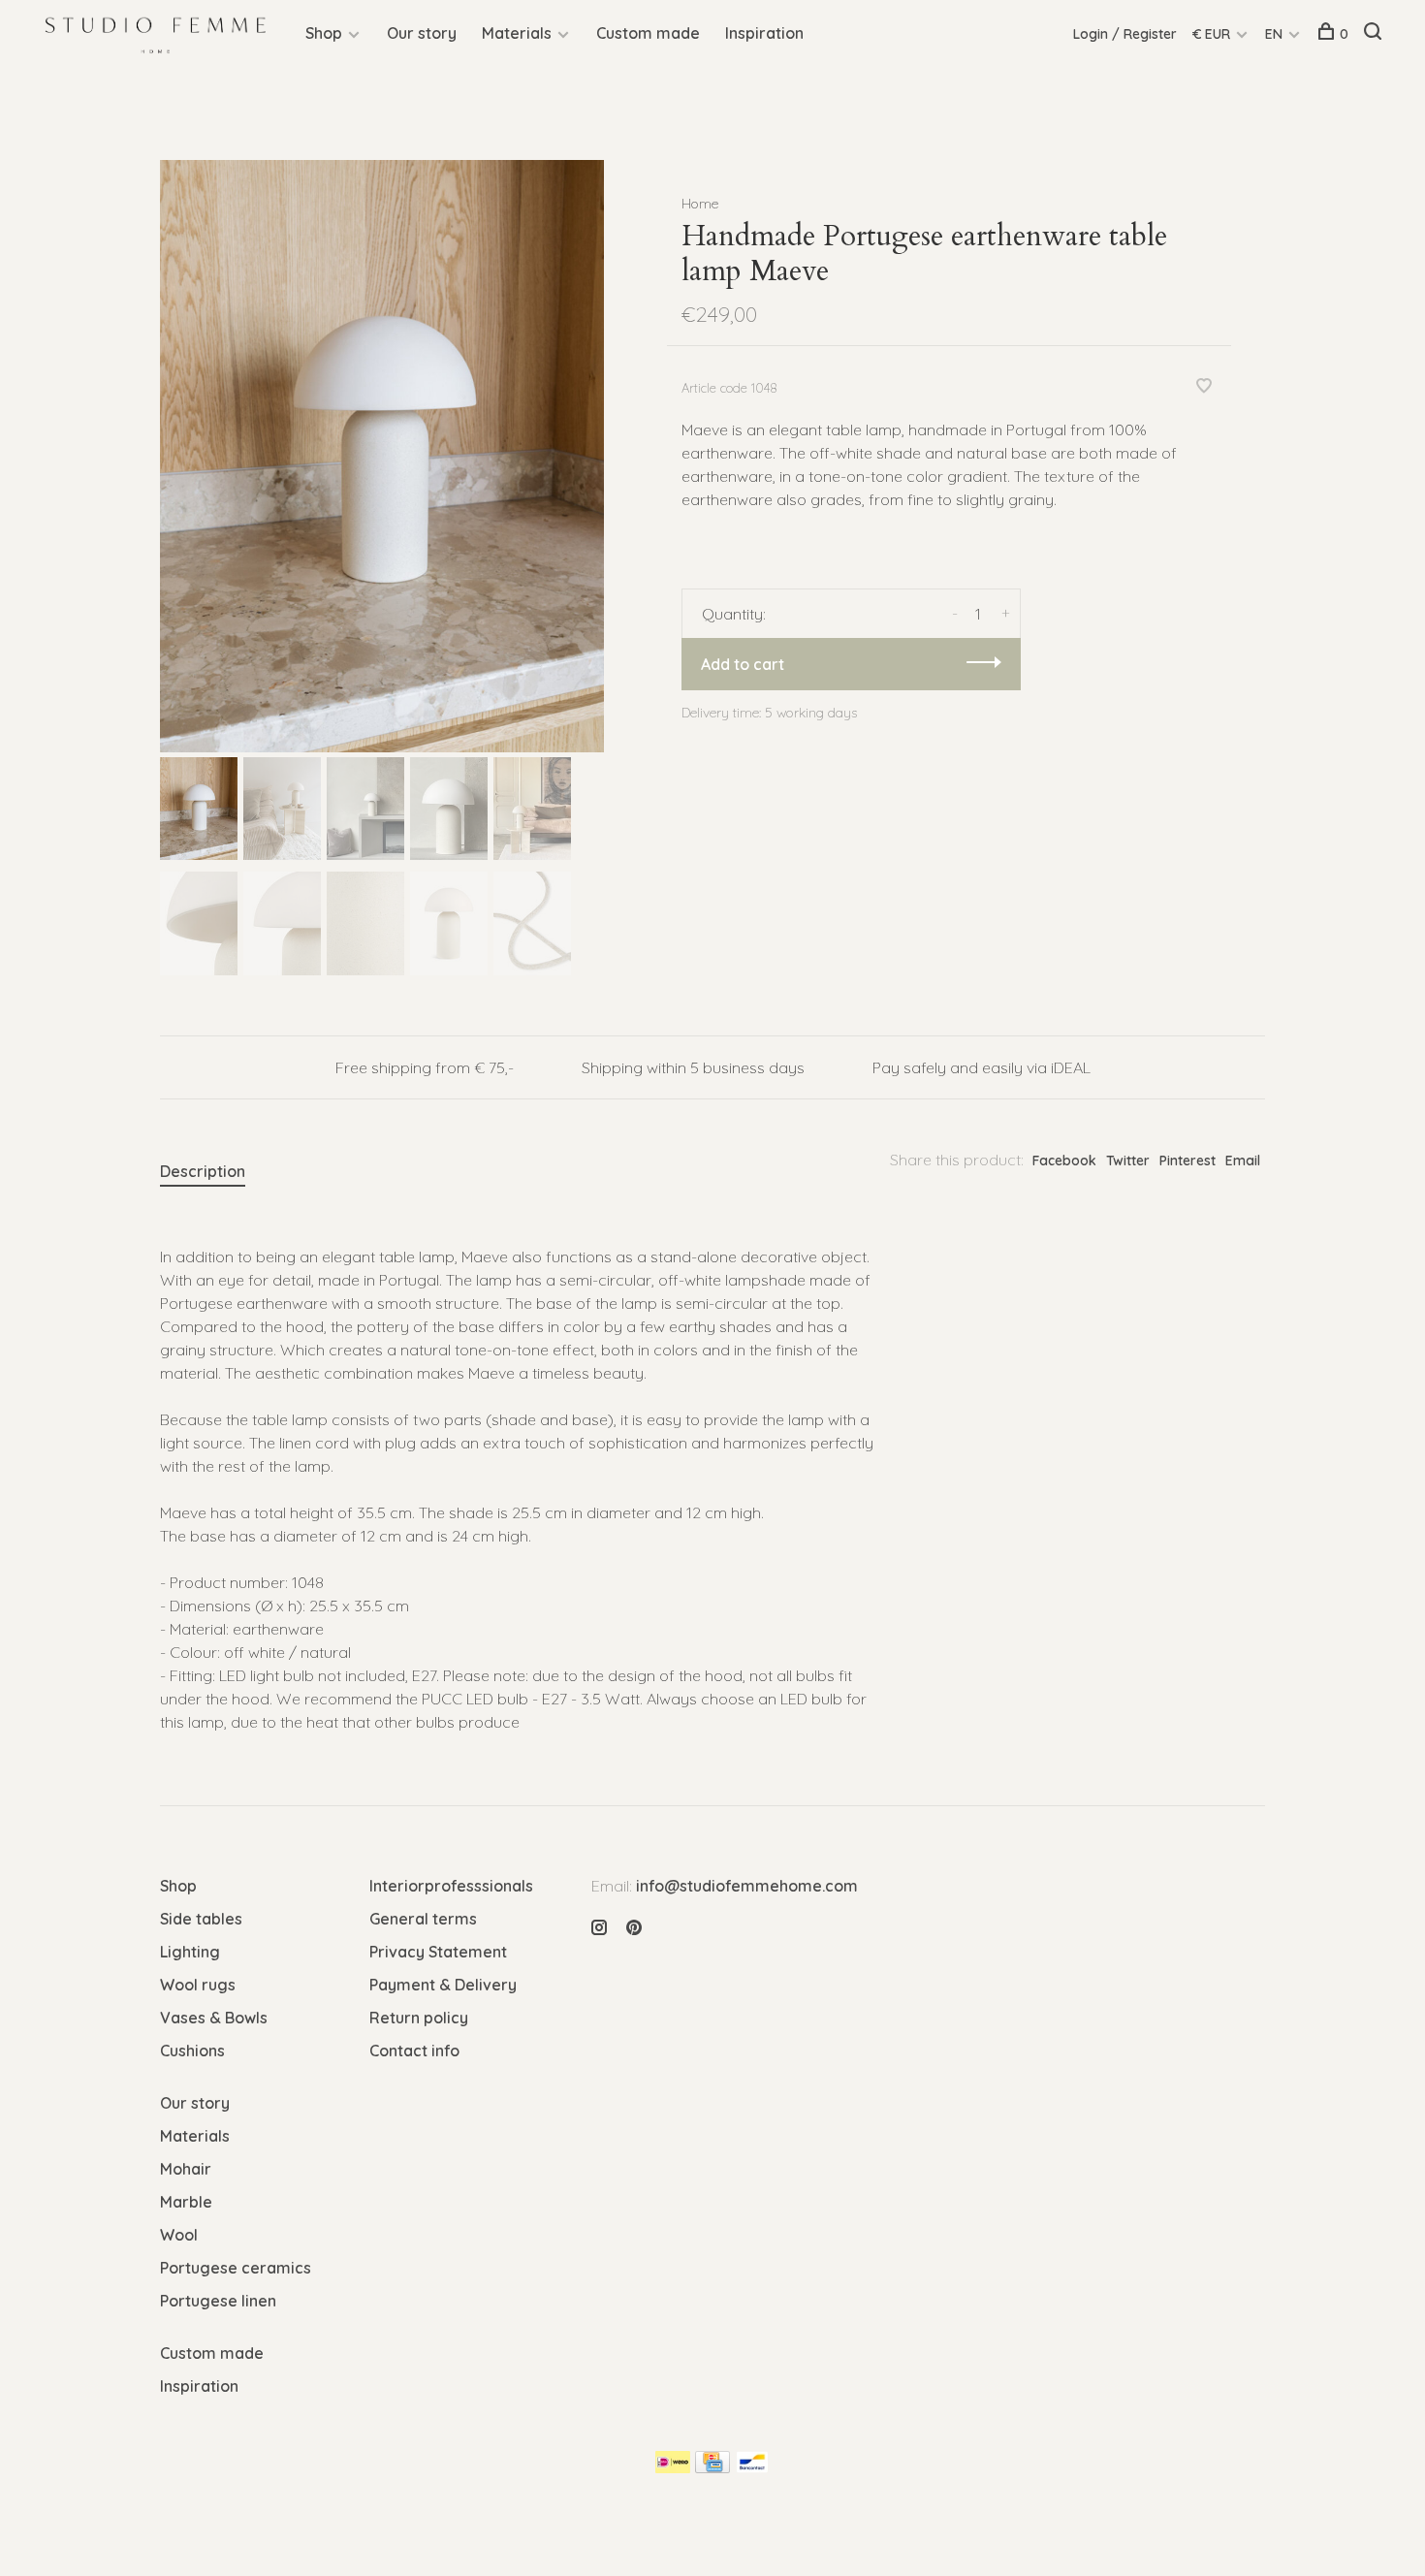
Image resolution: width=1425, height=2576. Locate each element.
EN (1274, 34)
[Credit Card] (712, 2467)
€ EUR (1213, 34)
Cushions (192, 2051)
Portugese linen (218, 2301)
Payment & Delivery (443, 1985)
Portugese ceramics (236, 2268)
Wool (179, 2235)
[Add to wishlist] (1204, 387)
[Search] (1375, 34)
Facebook (1064, 1161)
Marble (186, 2202)
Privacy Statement (438, 1952)
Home (700, 204)
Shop (324, 33)
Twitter (1128, 1161)
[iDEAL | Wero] (673, 2467)
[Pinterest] (634, 1928)
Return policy (419, 2018)
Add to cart (743, 664)
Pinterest (1187, 1161)
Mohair (186, 2169)
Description (203, 1171)
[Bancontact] (752, 2467)
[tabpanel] (382, 456)
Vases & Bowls (214, 2018)
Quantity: (734, 614)
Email (1243, 1161)
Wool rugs (198, 1985)
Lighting (190, 1952)
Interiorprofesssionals (451, 1886)
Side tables (201, 1919)
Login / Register (1125, 34)
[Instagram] (599, 1928)
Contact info (414, 2051)
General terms (423, 1919)
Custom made (648, 33)
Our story (422, 33)
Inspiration (764, 33)
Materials (517, 33)
